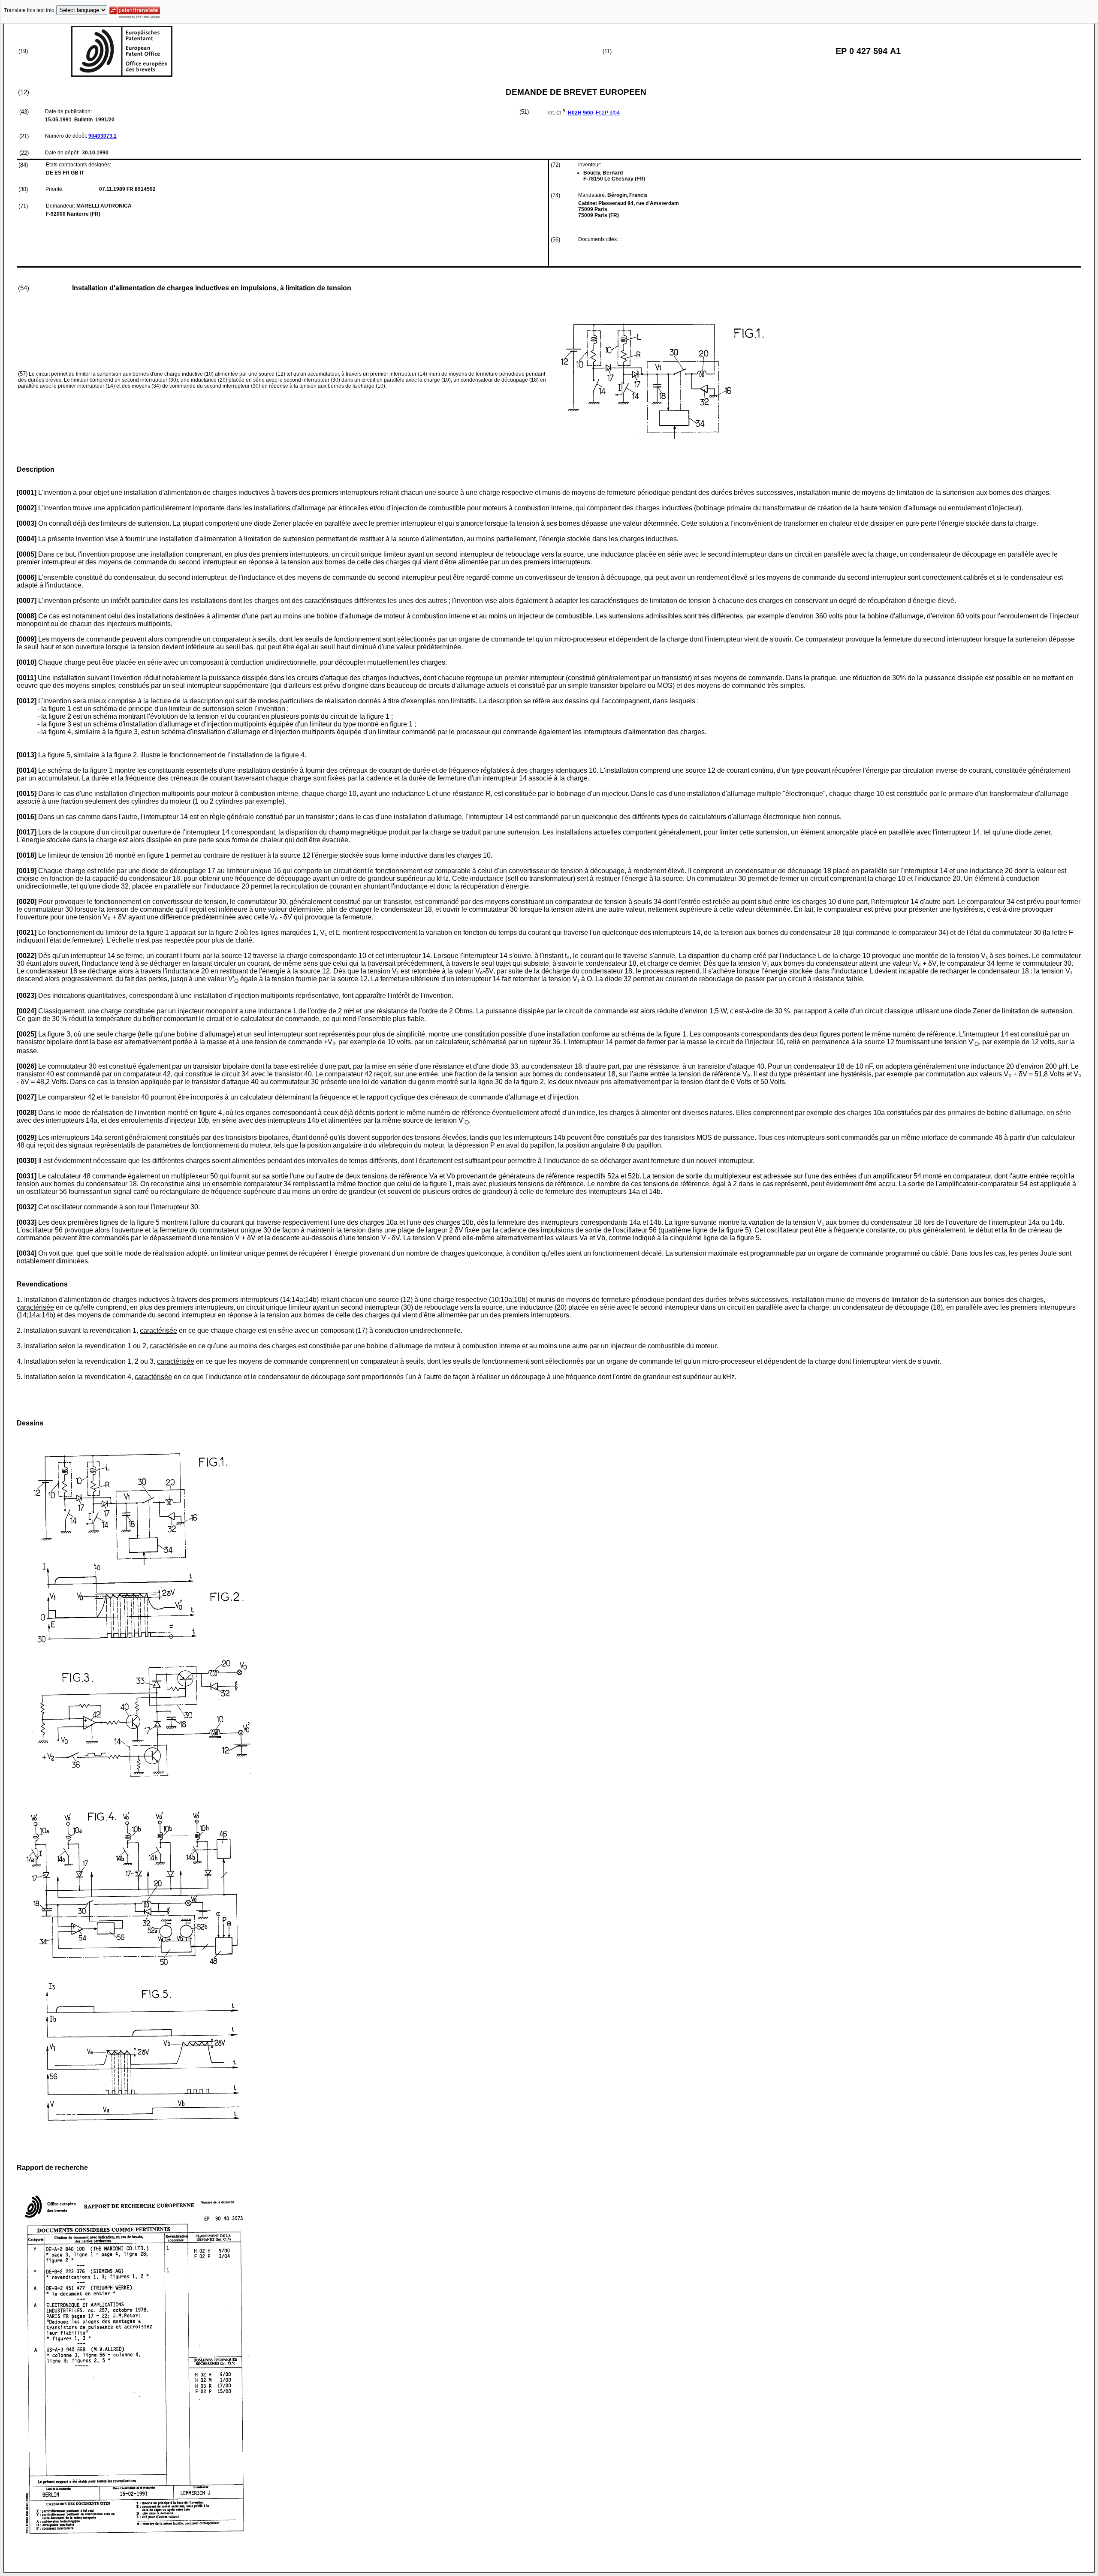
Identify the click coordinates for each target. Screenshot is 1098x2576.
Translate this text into (29, 10)
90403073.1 (103, 136)
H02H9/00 (581, 113)
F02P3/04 (608, 113)
